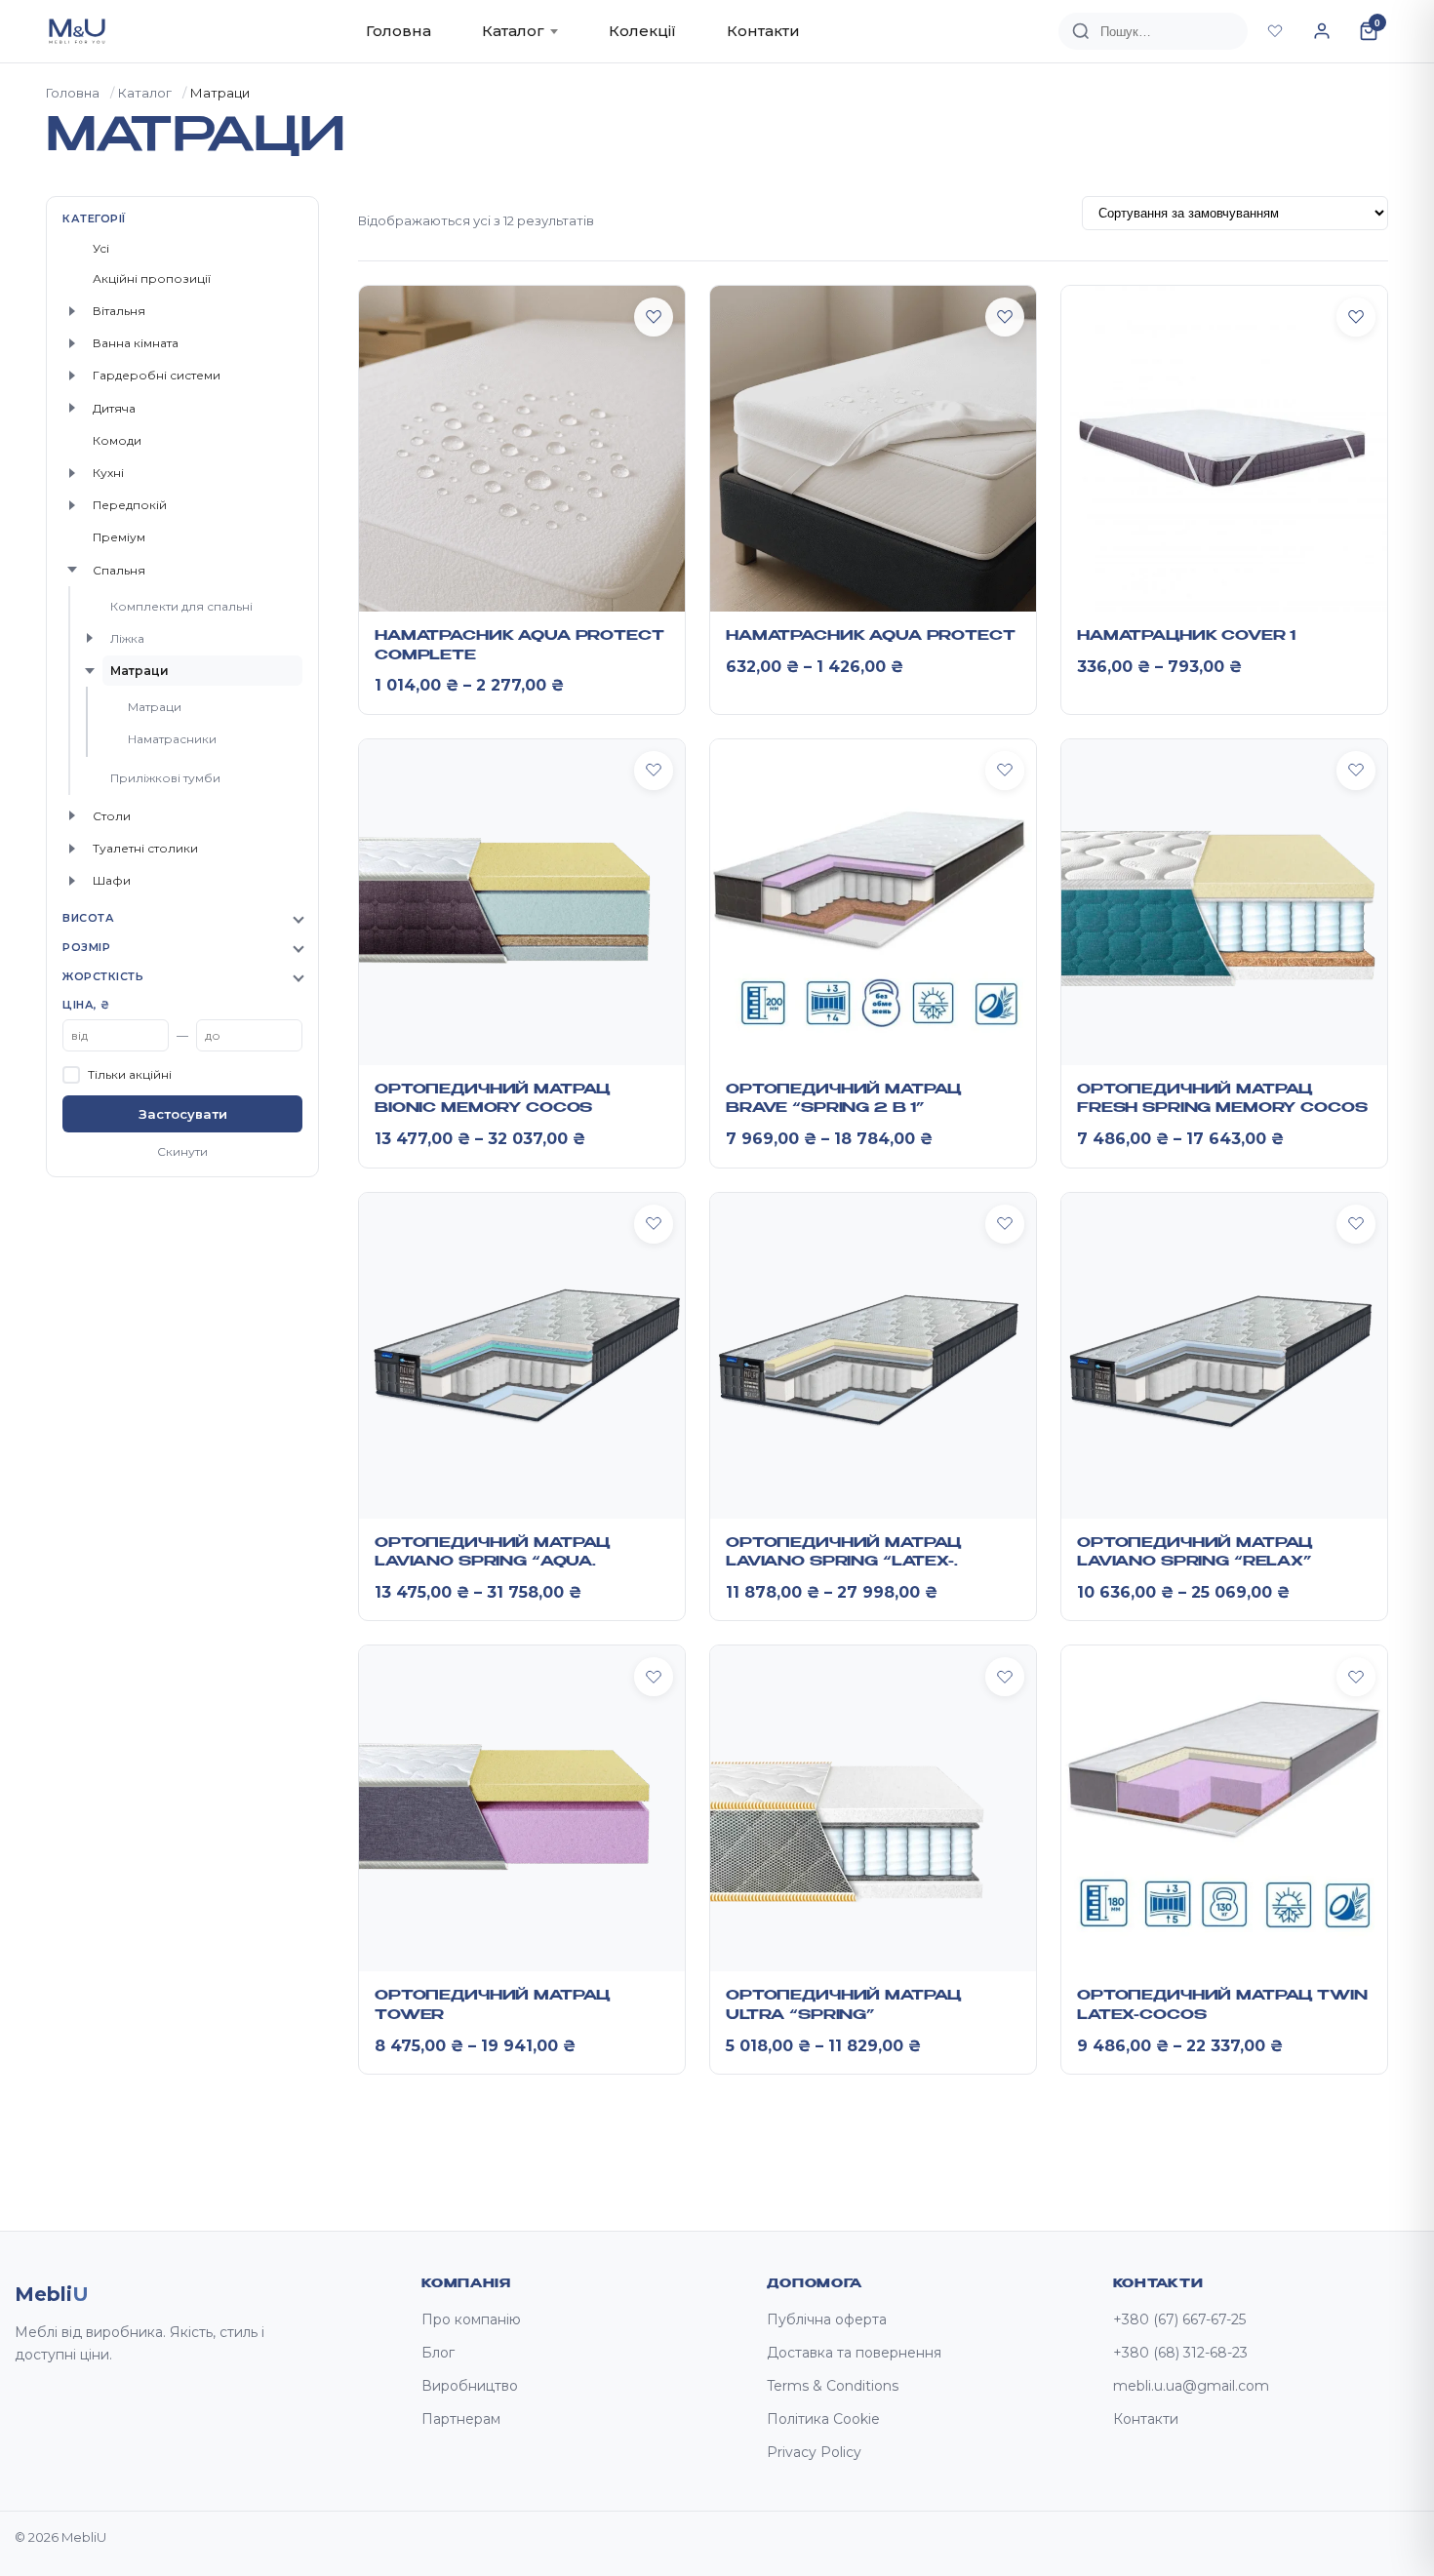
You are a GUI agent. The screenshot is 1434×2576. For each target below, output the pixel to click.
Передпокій (130, 505)
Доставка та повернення (854, 2353)
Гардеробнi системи (157, 375)
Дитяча (114, 408)
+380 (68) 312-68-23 (1180, 2353)
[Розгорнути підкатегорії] (72, 311)
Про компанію (471, 2319)
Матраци (139, 671)
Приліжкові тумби (165, 778)
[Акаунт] (1322, 31)
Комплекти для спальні (181, 606)
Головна (398, 31)
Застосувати (183, 1114)
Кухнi (108, 473)
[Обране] (1275, 31)
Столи (112, 816)
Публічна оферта (827, 2319)
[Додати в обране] (654, 317)
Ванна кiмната (136, 343)
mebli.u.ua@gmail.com (1191, 2386)
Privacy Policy (814, 2452)
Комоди (117, 440)
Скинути (182, 1151)
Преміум (119, 537)
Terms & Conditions (833, 2386)
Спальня (119, 570)
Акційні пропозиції (152, 278)
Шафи (112, 880)
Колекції (642, 31)
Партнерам (461, 2419)
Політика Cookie (823, 2419)
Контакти (763, 31)
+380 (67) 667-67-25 (1179, 2319)
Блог (438, 2353)
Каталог (513, 31)
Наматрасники (172, 739)
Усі (101, 248)
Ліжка (127, 638)
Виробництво (470, 2386)
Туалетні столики (145, 848)
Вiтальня (119, 311)
